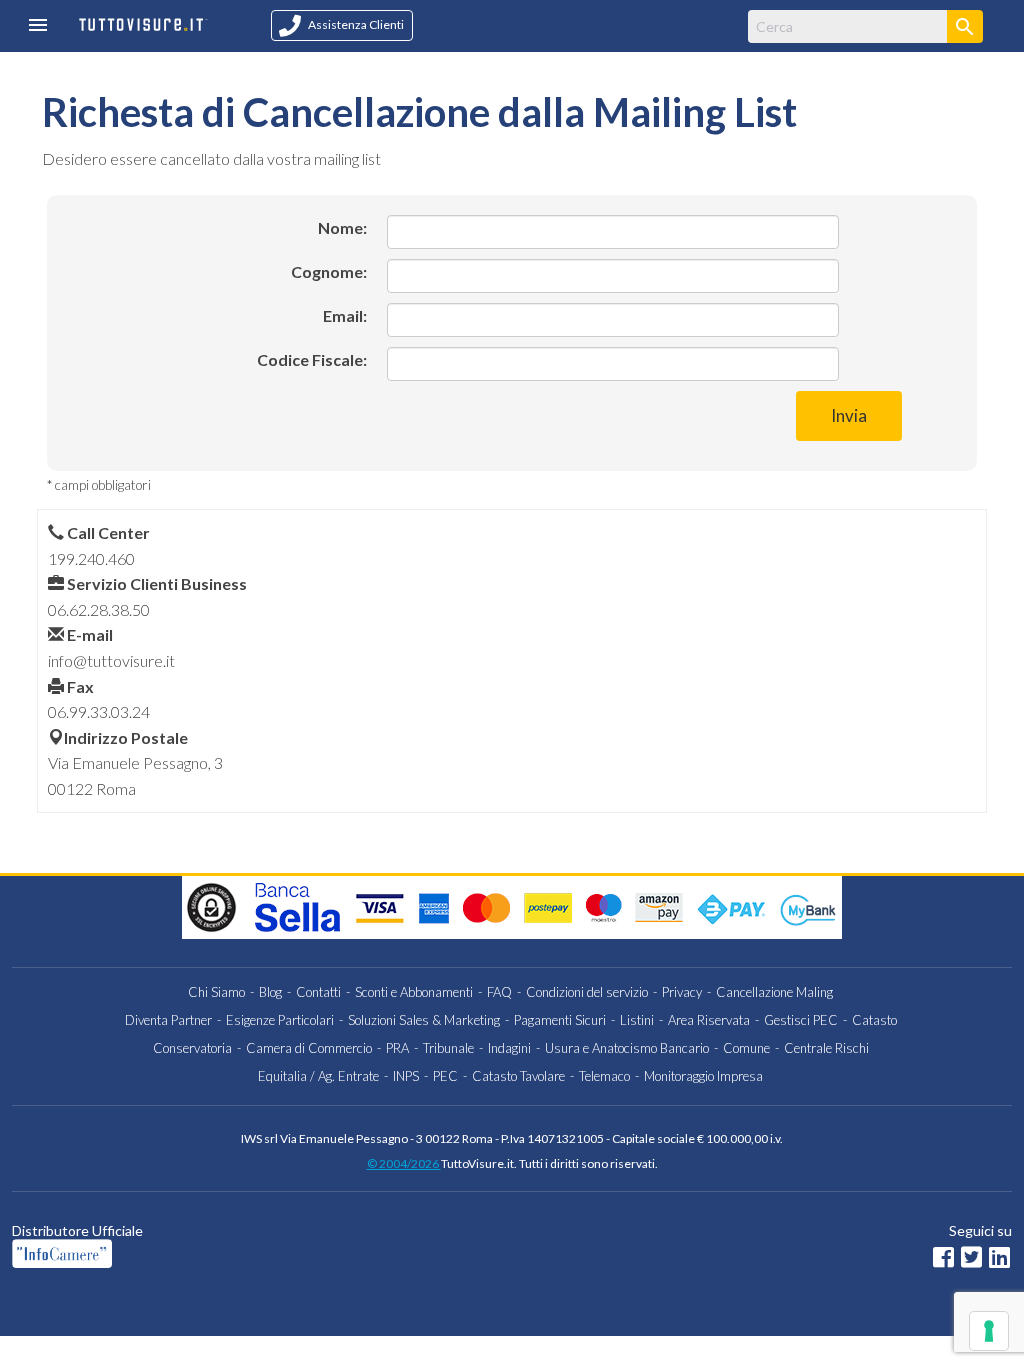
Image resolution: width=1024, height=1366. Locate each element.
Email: (345, 315)
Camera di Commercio (309, 1048)
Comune (746, 1048)
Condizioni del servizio (587, 992)
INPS (406, 1076)
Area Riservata (709, 1020)
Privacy (682, 992)
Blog (270, 992)
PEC (445, 1076)
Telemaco (604, 1076)
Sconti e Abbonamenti (414, 992)
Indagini (509, 1048)
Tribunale (448, 1048)
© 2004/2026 (404, 1163)
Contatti (318, 992)
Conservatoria (192, 1048)
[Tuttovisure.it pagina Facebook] (943, 1259)
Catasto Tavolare (518, 1076)
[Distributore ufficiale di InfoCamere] (274, 1253)
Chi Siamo (216, 992)
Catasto (874, 1020)
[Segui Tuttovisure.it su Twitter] (971, 1259)
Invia (849, 415)
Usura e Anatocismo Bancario (627, 1048)
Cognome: (329, 271)
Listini (637, 1020)
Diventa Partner (168, 1020)
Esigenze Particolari (280, 1020)
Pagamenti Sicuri (560, 1020)
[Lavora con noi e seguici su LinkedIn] (999, 1259)
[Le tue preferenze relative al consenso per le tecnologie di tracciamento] (989, 1331)
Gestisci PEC (801, 1020)
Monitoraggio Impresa (703, 1076)
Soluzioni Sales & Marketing (424, 1020)
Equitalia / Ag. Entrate (318, 1076)
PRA (397, 1048)
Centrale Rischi (826, 1048)
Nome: (342, 227)
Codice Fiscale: (312, 359)
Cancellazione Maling (774, 992)
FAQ (499, 992)
